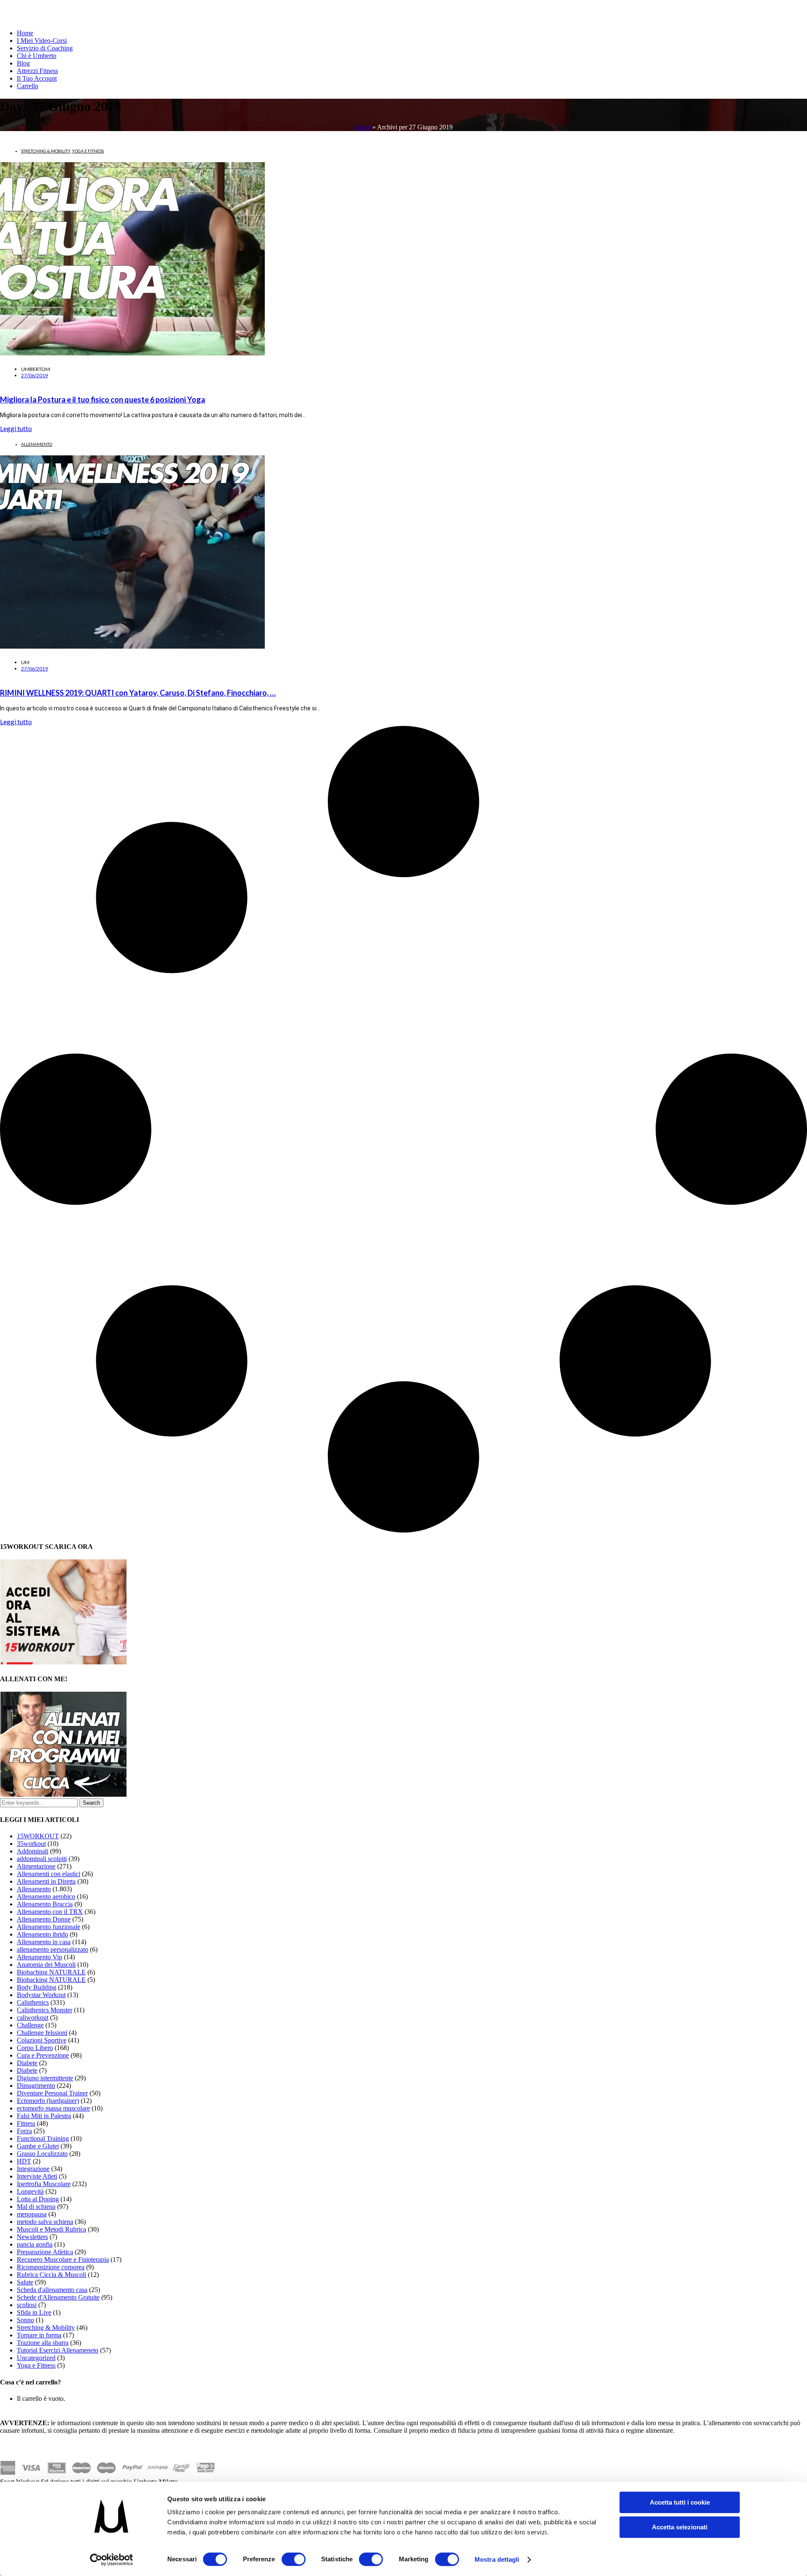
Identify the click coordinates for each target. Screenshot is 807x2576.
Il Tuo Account (37, 78)
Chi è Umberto (37, 56)
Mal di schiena (36, 2207)
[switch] (294, 2559)
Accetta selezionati (680, 2527)
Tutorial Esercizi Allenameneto (58, 2350)
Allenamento (37, 444)
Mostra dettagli (497, 2559)
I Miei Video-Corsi (42, 41)
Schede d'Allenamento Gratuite (58, 2297)
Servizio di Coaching (45, 48)
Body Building (37, 1987)
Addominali (33, 1851)
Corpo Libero (35, 2048)
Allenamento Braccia (45, 1904)
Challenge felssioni (42, 2033)
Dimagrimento (36, 2086)
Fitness (26, 2123)
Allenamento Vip (40, 1957)
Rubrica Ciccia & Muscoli (51, 2275)
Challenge (30, 2025)
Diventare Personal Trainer (52, 2093)
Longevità (30, 2191)
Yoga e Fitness (88, 151)
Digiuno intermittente (45, 2078)
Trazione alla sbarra (43, 2343)
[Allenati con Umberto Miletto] (63, 1794)
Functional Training (43, 2138)
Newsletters (32, 2237)
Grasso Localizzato (42, 2154)
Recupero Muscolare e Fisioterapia (63, 2259)
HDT (24, 2161)
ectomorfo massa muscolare (53, 2108)
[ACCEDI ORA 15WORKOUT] (63, 1662)
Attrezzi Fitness (37, 71)
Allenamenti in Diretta (46, 1881)
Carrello (28, 86)
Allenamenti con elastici (49, 1874)
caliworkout (33, 2017)
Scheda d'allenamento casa (52, 2290)
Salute (25, 2282)
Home (25, 33)
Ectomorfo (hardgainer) (48, 2101)
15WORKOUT (38, 1836)
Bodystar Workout (41, 1995)
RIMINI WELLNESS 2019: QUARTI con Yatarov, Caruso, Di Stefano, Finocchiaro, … (138, 693)
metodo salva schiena (45, 2222)
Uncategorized (36, 2358)
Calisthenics (33, 2002)
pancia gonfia (35, 2244)
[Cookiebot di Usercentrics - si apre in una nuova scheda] (112, 2560)
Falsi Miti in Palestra (44, 2116)
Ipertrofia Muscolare (44, 2184)
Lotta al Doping (38, 2199)
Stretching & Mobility (46, 151)
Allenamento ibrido (42, 1934)
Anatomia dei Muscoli (46, 1965)
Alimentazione (36, 1866)
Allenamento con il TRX (50, 1912)
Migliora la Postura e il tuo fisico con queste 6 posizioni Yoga (103, 400)
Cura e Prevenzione (43, 2055)
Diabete (27, 2063)
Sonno (25, 2320)
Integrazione (33, 2169)
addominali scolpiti (42, 1859)
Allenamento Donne (44, 1919)
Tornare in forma (39, 2335)
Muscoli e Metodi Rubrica (51, 2229)
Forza (24, 2131)
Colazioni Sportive (42, 2040)
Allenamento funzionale (49, 1927)
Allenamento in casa (44, 1942)
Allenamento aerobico (46, 1897)
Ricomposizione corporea (51, 2267)
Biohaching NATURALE (51, 1972)
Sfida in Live (34, 2312)
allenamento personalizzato (53, 1949)
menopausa (32, 2214)
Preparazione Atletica (45, 2252)
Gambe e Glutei (38, 2146)
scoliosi (27, 2305)
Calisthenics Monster (45, 2010)
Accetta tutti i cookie (680, 2502)
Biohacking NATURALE (51, 1980)
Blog (23, 63)
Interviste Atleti (37, 2176)
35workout (31, 1844)
